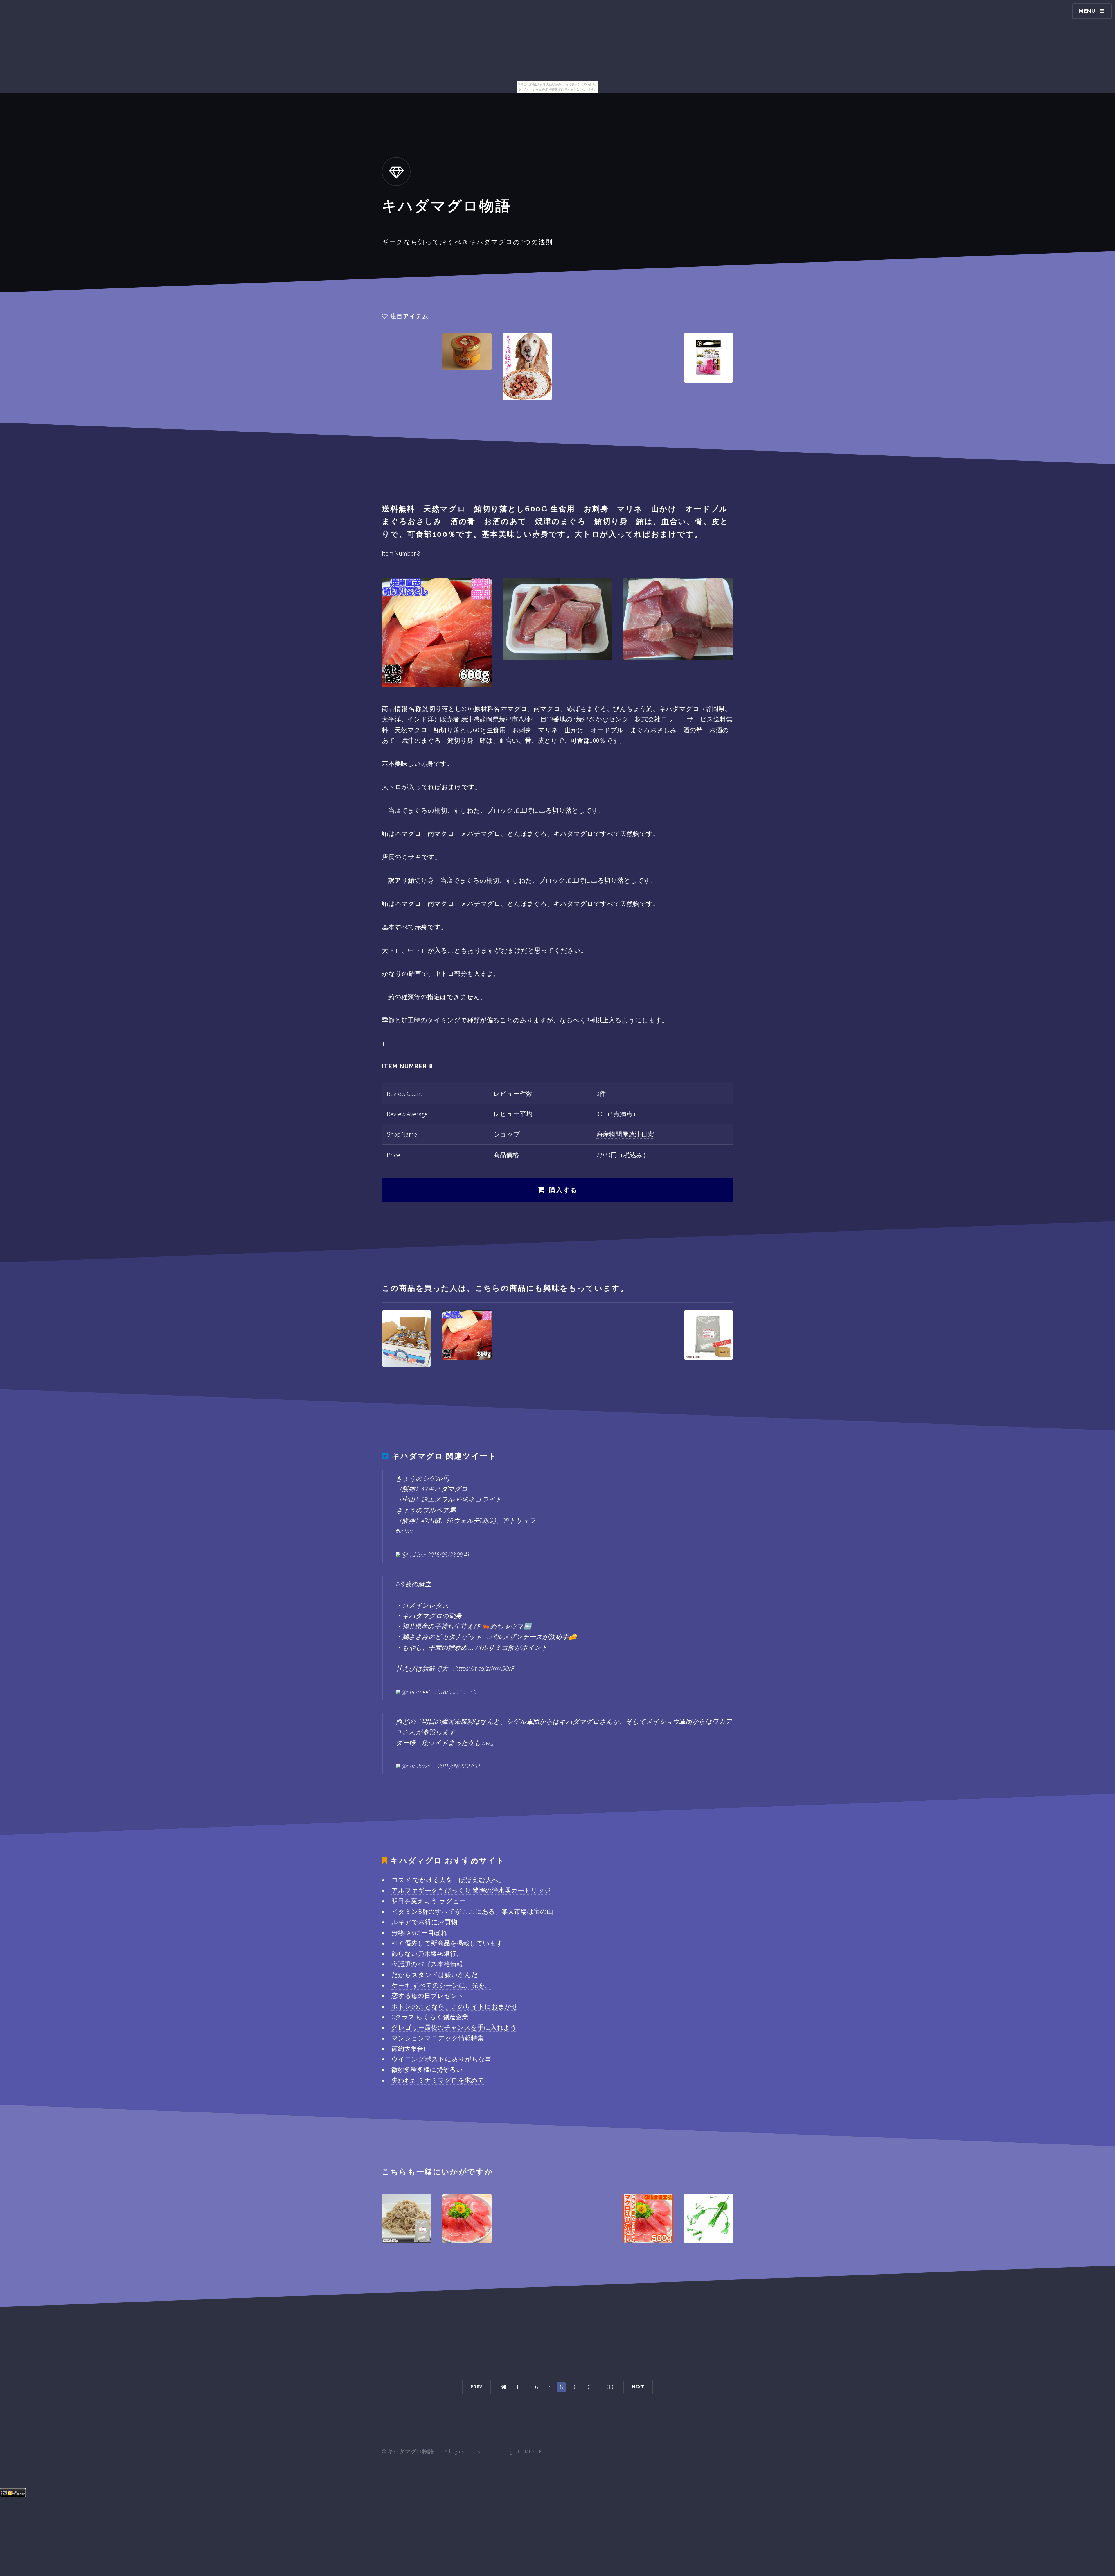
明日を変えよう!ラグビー (428, 1901)
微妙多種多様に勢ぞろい (427, 2069)
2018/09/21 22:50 (455, 1692)
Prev (476, 2387)
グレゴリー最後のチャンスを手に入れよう (454, 2027)
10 (588, 2387)
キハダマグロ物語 (411, 2451)
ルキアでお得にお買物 (424, 1922)
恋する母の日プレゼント (428, 1996)
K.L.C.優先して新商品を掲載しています (447, 1943)
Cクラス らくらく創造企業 (430, 2017)
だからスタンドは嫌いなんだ (435, 1975)
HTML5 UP (530, 2451)
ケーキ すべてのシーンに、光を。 (441, 1985)
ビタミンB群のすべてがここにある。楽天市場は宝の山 (472, 1911)
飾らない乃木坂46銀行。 (427, 1954)
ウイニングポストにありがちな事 (441, 2059)
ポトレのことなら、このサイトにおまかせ (455, 2006)
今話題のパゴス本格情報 (427, 1964)
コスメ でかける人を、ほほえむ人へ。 (448, 1880)
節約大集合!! (409, 2049)
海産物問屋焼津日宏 (625, 1134)
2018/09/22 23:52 (459, 1766)
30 (610, 2387)
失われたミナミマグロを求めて (438, 2080)
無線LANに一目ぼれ (419, 1933)
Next (638, 2387)
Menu (1087, 11)
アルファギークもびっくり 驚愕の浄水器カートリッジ (471, 1890)
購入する (563, 1190)
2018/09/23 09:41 (449, 1554)
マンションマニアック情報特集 (438, 2038)
